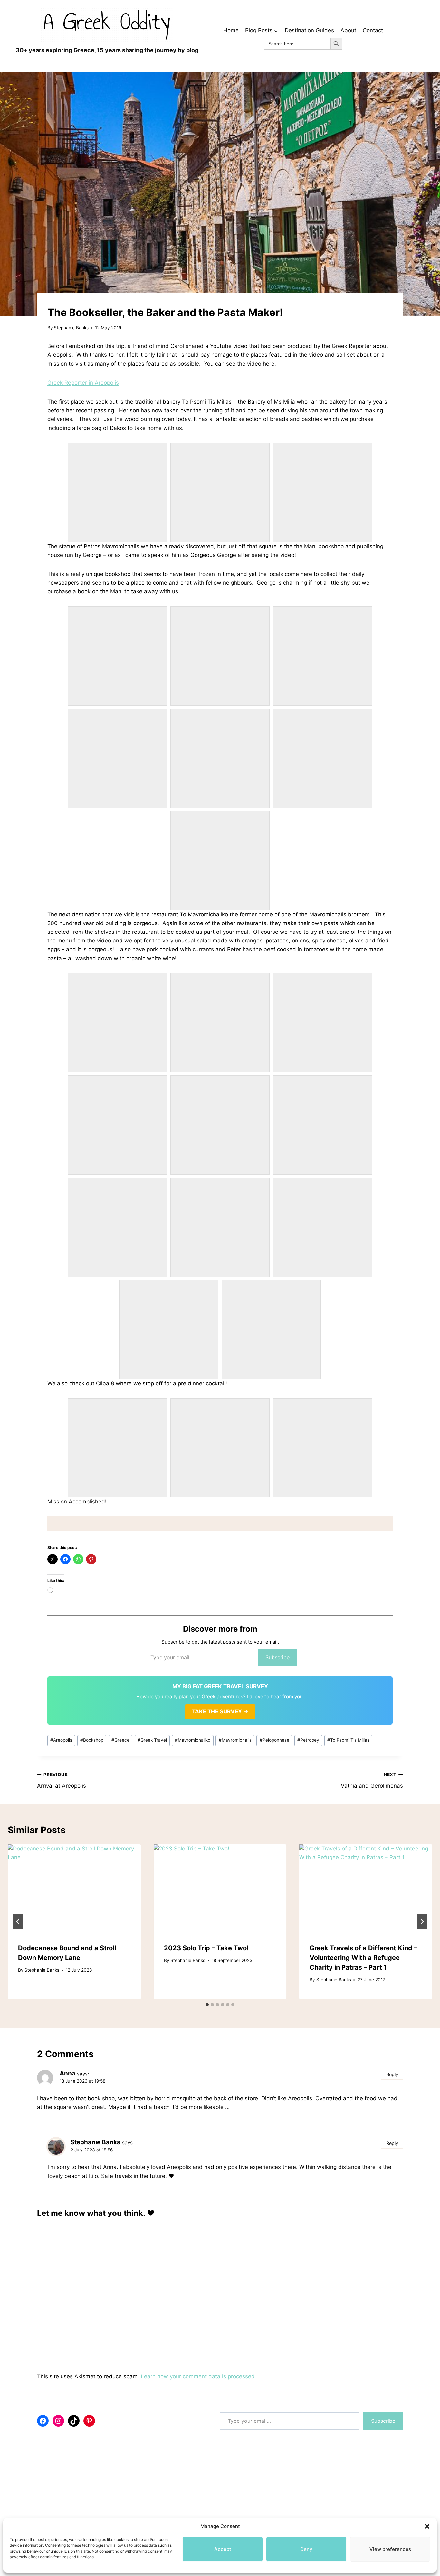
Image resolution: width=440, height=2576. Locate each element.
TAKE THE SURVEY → (220, 1711)
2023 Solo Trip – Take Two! (206, 1948)
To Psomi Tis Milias (348, 1740)
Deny (306, 2549)
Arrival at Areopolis (62, 1780)
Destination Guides (309, 30)
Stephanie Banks (71, 328)
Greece (120, 1740)
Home (231, 30)
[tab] (207, 2005)
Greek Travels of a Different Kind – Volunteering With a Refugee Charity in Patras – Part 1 (363, 1958)
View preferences (390, 2549)
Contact (373, 30)
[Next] (422, 1922)
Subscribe (277, 1657)
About (348, 30)
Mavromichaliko (193, 1740)
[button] (427, 2526)
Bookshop (92, 1740)
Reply (392, 2074)
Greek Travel (152, 1740)
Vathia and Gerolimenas (372, 1780)
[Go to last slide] (18, 1922)
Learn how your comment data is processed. (199, 2376)
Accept (223, 2549)
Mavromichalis (235, 1740)
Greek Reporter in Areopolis (83, 383)
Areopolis (61, 1740)
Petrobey (308, 1740)
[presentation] (74, 1889)
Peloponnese (274, 1740)
